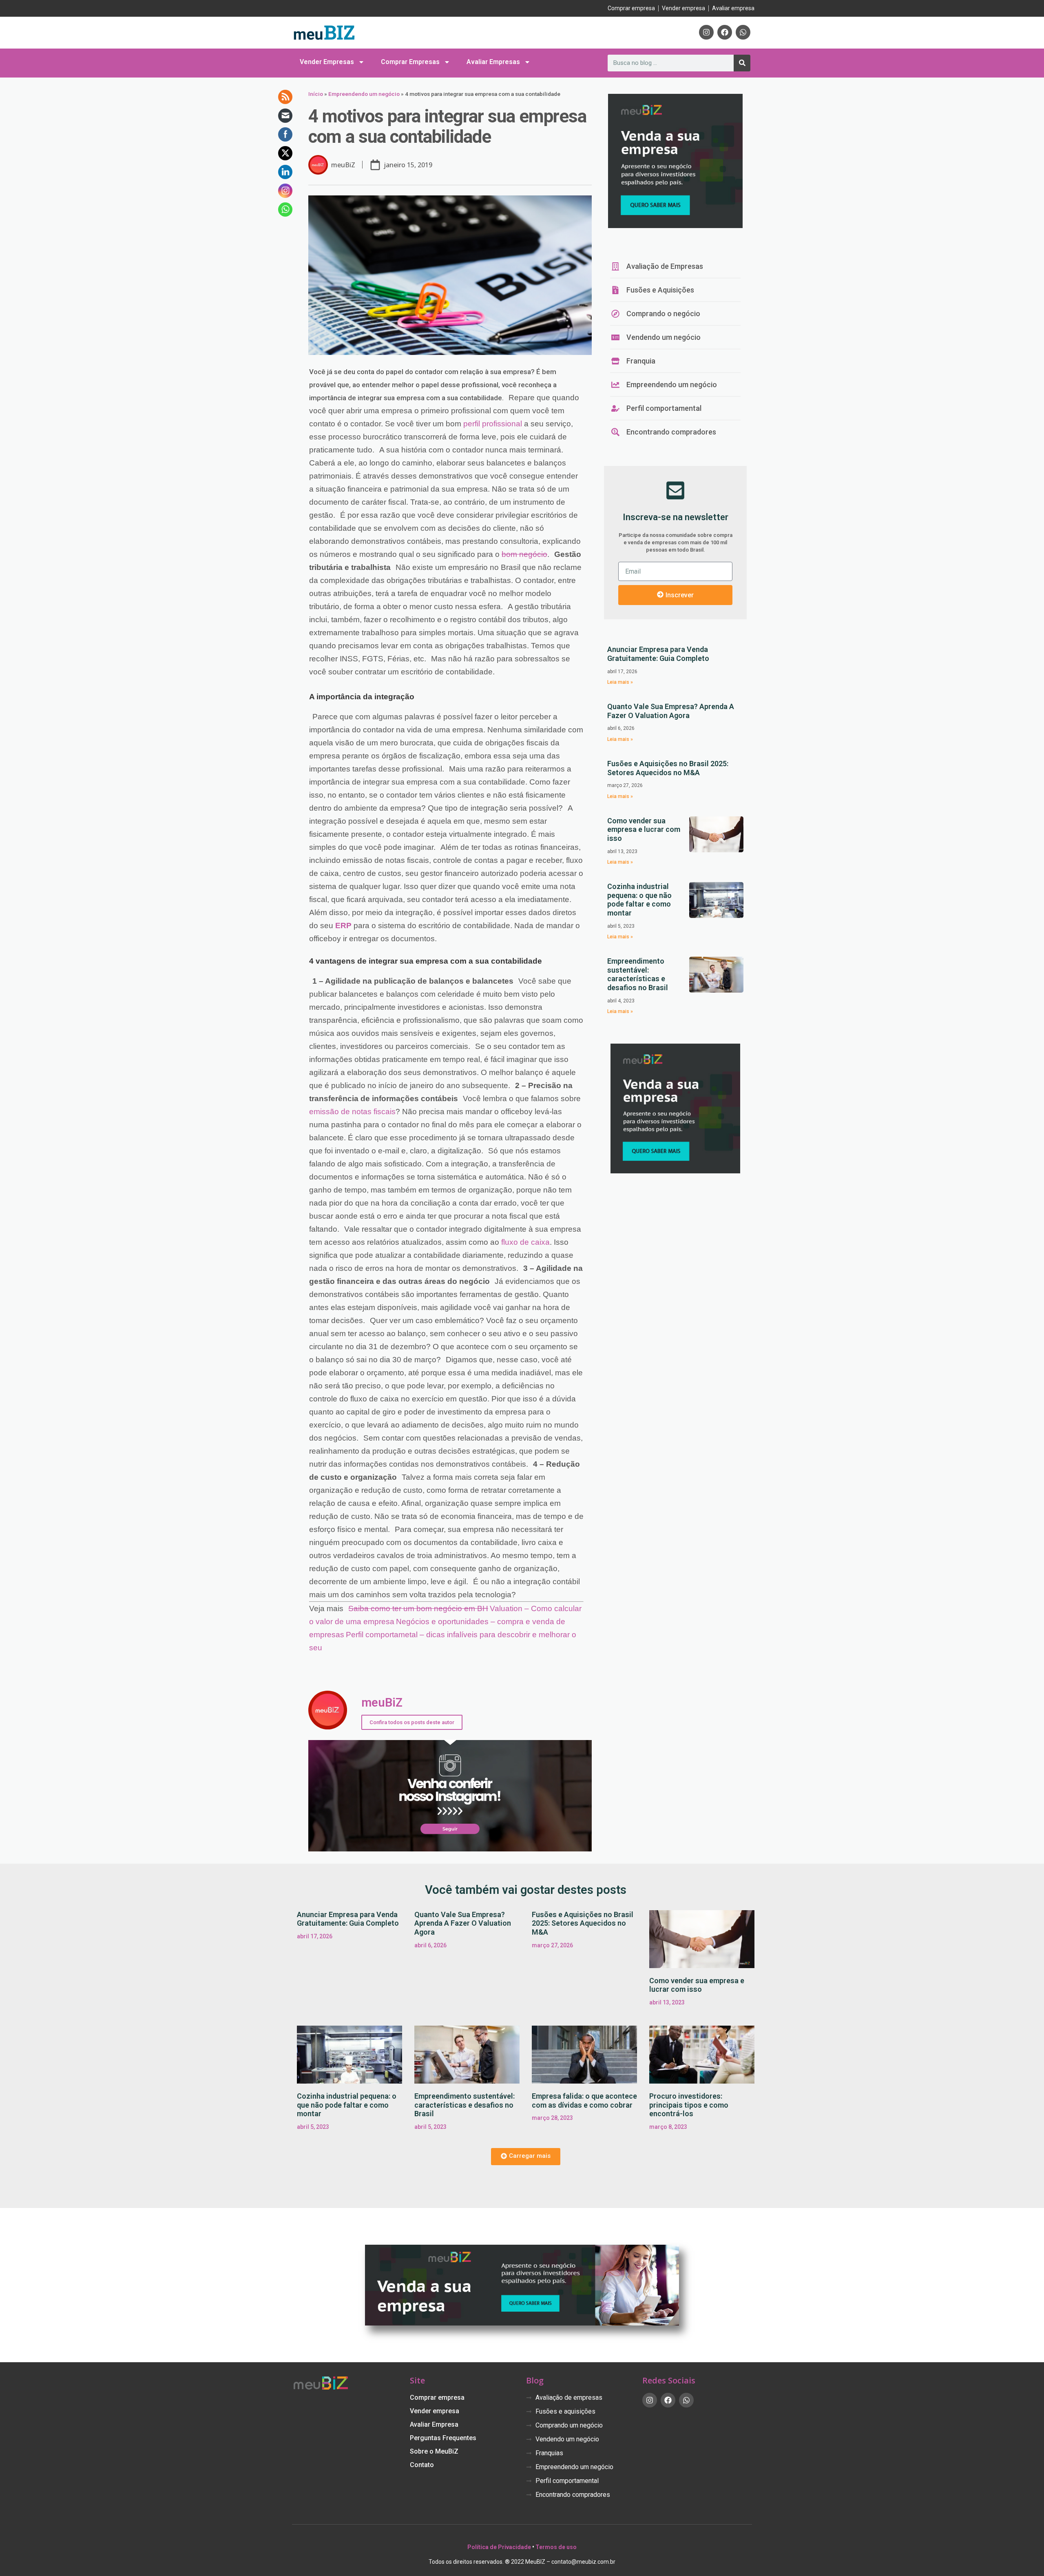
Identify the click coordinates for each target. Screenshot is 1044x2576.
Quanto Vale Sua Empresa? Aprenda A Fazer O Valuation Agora (671, 711)
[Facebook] (725, 32)
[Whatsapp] (743, 32)
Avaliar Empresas (493, 62)
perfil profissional (493, 424)
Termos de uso (556, 2547)
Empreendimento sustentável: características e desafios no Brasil (638, 974)
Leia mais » (620, 682)
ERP (343, 926)
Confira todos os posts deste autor (412, 1722)
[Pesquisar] (742, 63)
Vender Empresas (327, 62)
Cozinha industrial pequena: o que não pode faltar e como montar (639, 900)
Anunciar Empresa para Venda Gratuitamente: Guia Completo (658, 654)
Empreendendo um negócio (364, 94)
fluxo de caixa (525, 1242)
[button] (526, 2157)
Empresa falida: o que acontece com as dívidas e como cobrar (584, 2100)
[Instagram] (706, 32)
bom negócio (524, 554)
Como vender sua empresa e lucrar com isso (644, 829)
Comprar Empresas (410, 62)
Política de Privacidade (499, 2547)
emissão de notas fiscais (352, 1112)
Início (316, 94)
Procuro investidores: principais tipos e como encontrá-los (689, 2105)
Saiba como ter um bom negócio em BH (418, 1608)
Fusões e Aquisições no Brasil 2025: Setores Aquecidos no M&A (668, 768)
